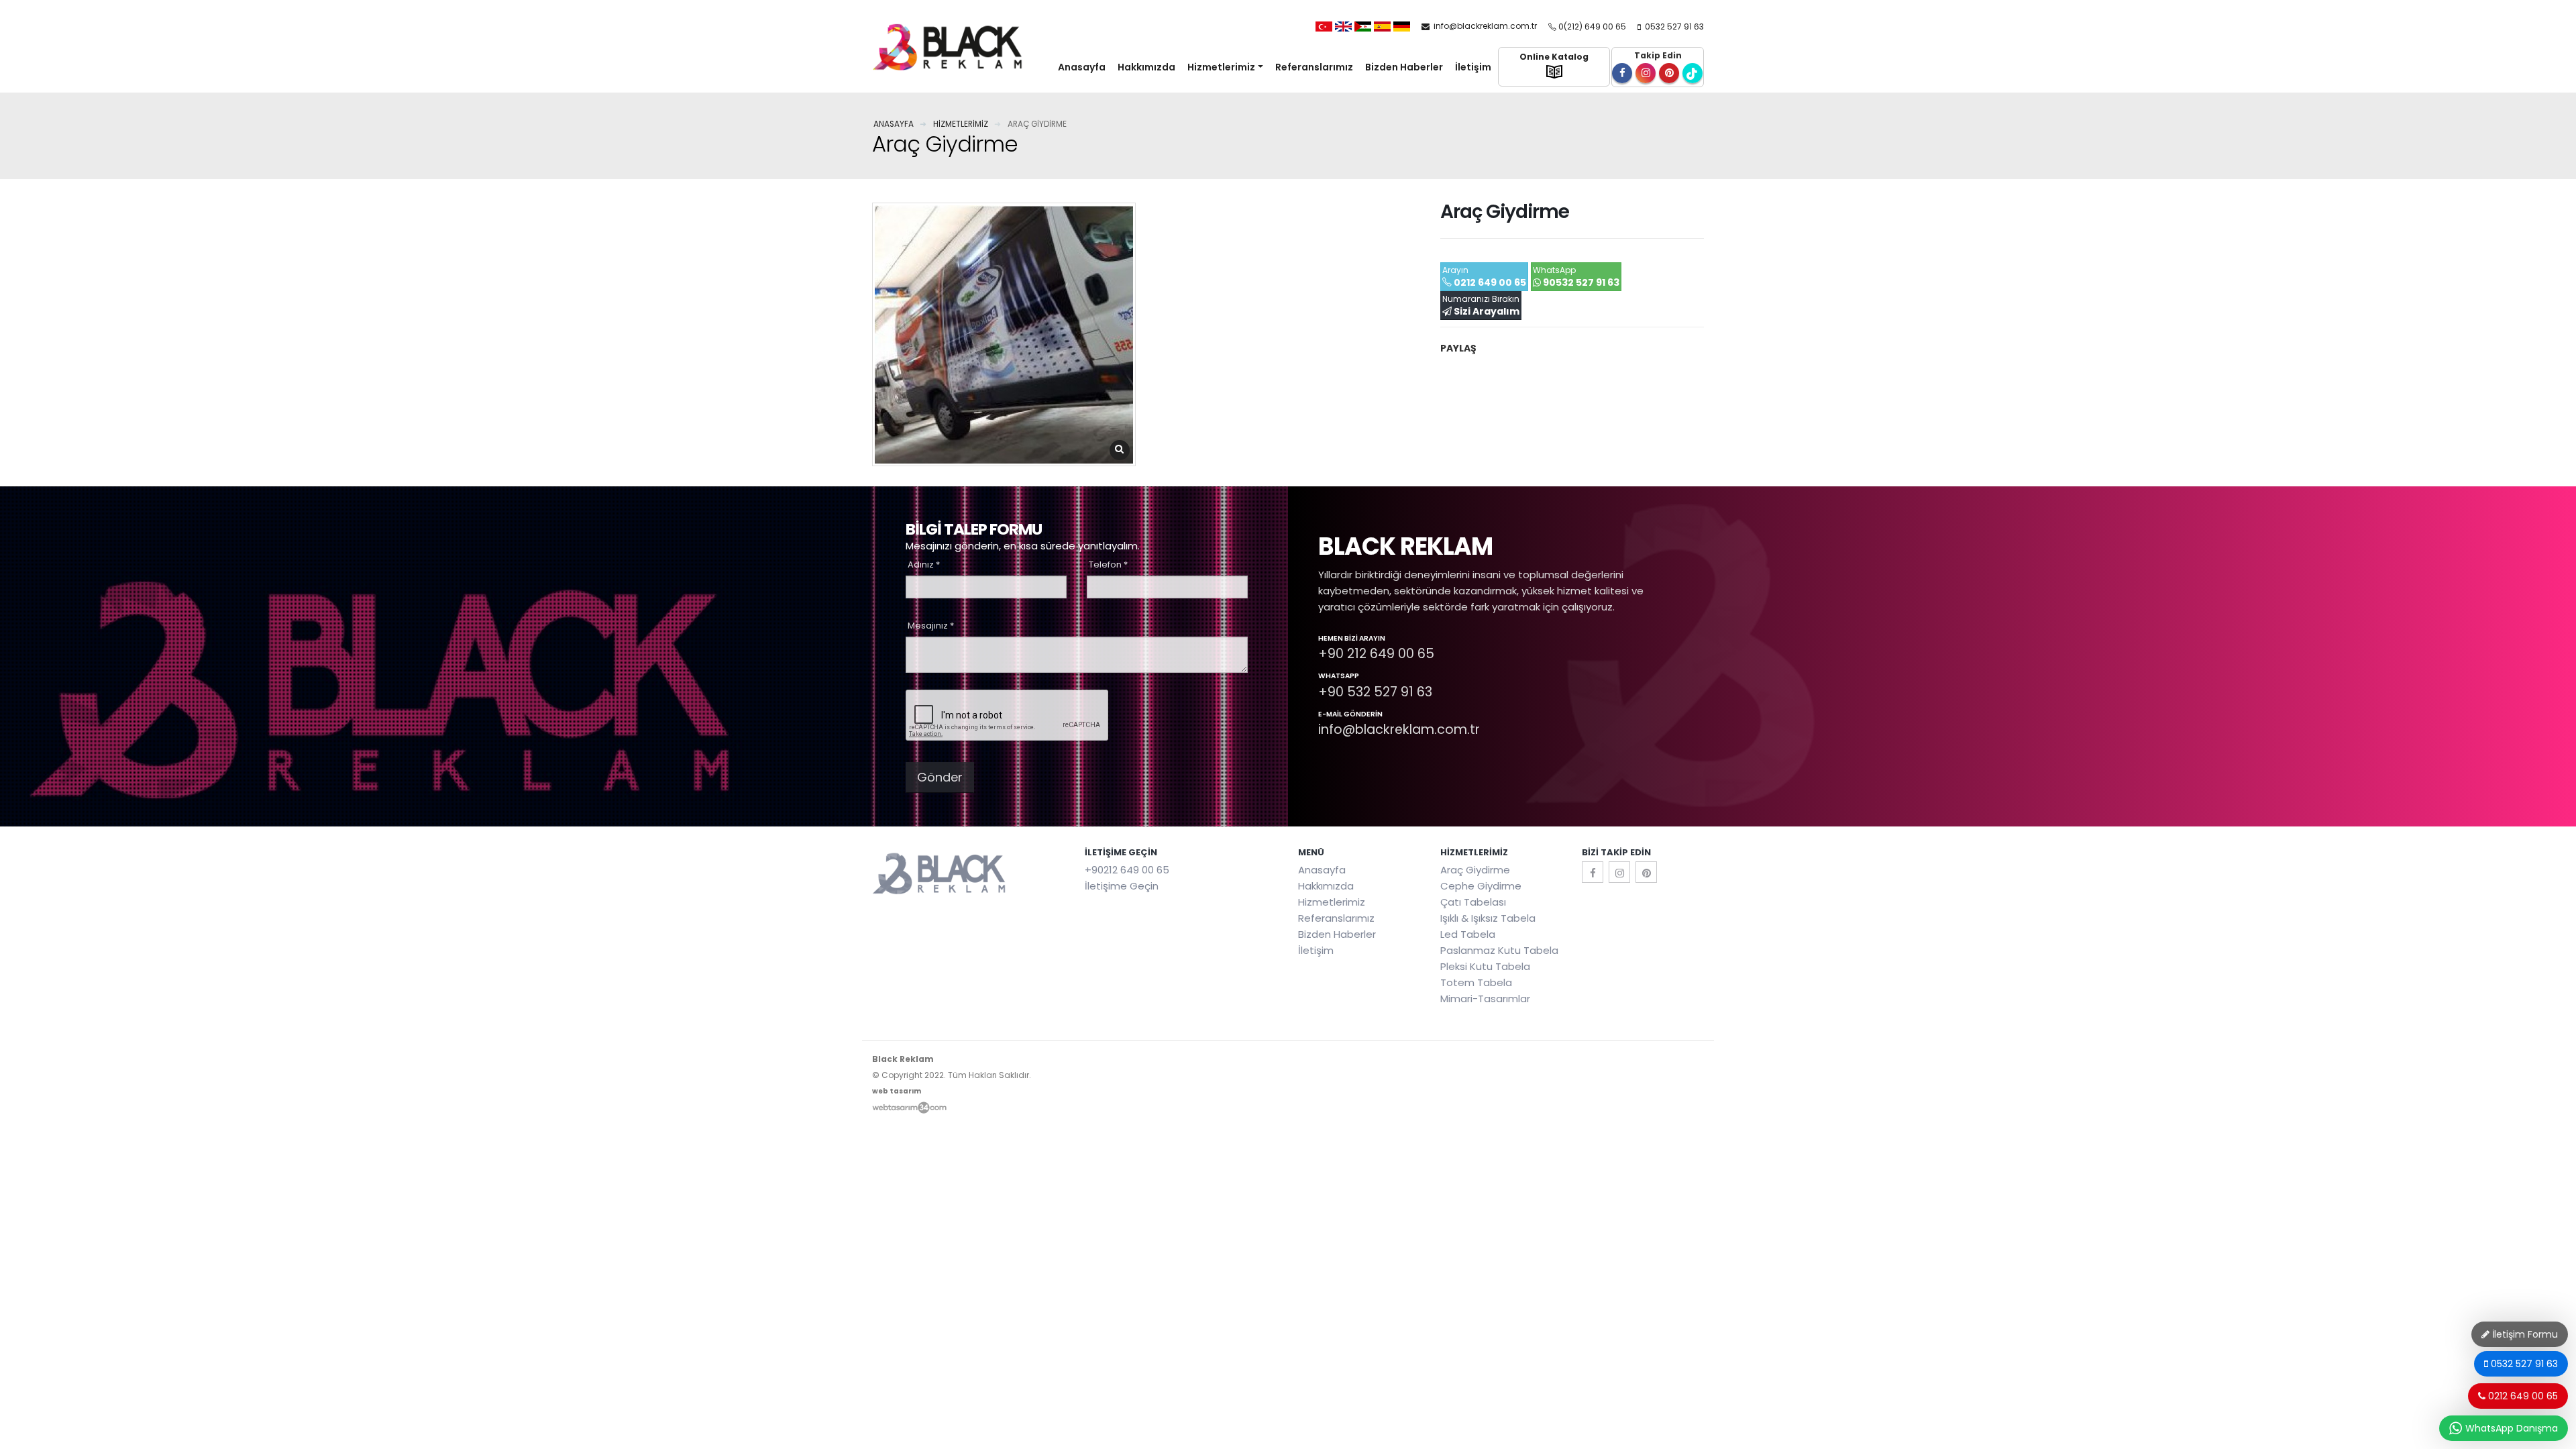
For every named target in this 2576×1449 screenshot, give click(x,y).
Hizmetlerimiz (1221, 67)
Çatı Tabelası (1473, 902)
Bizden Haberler (1404, 67)
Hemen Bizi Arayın (1352, 639)
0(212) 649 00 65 (1592, 26)
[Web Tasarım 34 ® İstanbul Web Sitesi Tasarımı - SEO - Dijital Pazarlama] (909, 1107)
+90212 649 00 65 (1127, 870)
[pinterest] (1646, 872)
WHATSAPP (1339, 677)
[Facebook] (1593, 872)
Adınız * (924, 565)
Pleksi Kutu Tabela (1485, 966)
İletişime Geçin (1122, 886)
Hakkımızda (1146, 67)
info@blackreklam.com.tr (1484, 26)
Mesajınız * (931, 626)
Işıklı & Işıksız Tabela (1488, 918)
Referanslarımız (1314, 67)
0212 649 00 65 (2522, 1396)
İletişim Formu (2524, 1334)
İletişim (1473, 67)
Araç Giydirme (1475, 870)
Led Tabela (1468, 934)
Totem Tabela (1476, 982)
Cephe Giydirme (1481, 886)
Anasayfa (1082, 67)
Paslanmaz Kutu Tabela (1499, 950)
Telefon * (1108, 565)
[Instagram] (1619, 872)
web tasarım (897, 1091)
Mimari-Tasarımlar (1485, 999)
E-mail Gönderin (1350, 715)
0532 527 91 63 (1673, 26)
